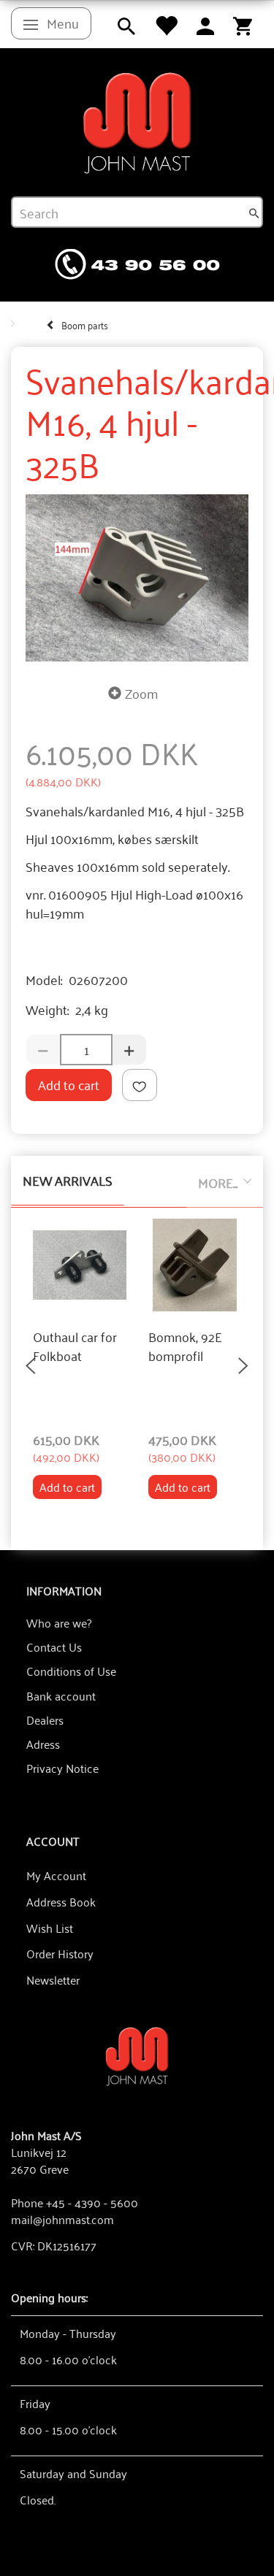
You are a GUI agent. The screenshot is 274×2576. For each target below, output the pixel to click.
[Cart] (243, 24)
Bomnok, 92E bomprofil (185, 1346)
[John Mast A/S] (137, 2055)
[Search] (254, 212)
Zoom (141, 693)
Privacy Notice (62, 1768)
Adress (43, 1744)
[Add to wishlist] (140, 1085)
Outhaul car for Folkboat (75, 1346)
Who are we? (59, 1622)
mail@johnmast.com (62, 2219)
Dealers (45, 1720)
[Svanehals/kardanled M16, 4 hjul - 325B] (137, 578)
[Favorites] (166, 24)
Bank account (61, 1695)
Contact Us (54, 1647)
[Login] (205, 24)
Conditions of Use (71, 1671)
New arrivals (68, 1180)
